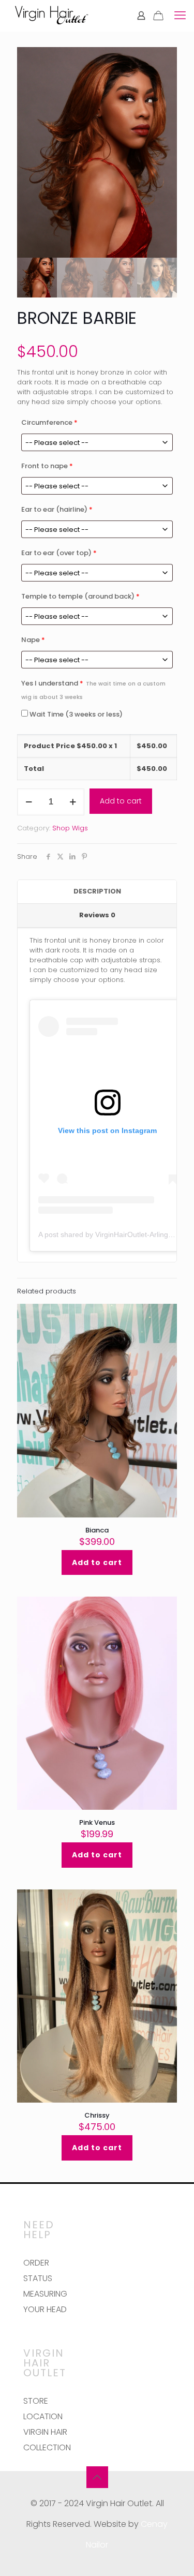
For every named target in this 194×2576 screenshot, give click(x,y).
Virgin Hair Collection (47, 2440)
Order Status (38, 2270)
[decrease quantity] (29, 802)
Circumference (49, 422)
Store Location (43, 2409)
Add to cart (121, 801)
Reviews (97, 915)
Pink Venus (97, 1822)
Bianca (97, 1530)
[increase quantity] (73, 802)
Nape (33, 640)
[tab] (97, 892)
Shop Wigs (70, 828)
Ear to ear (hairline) (57, 509)
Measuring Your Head (45, 2302)
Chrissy (97, 2115)
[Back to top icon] (97, 2477)
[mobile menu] (180, 16)
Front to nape (47, 466)
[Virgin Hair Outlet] (51, 16)
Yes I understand (93, 690)
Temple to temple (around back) (80, 596)
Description (97, 891)
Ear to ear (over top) (59, 553)
